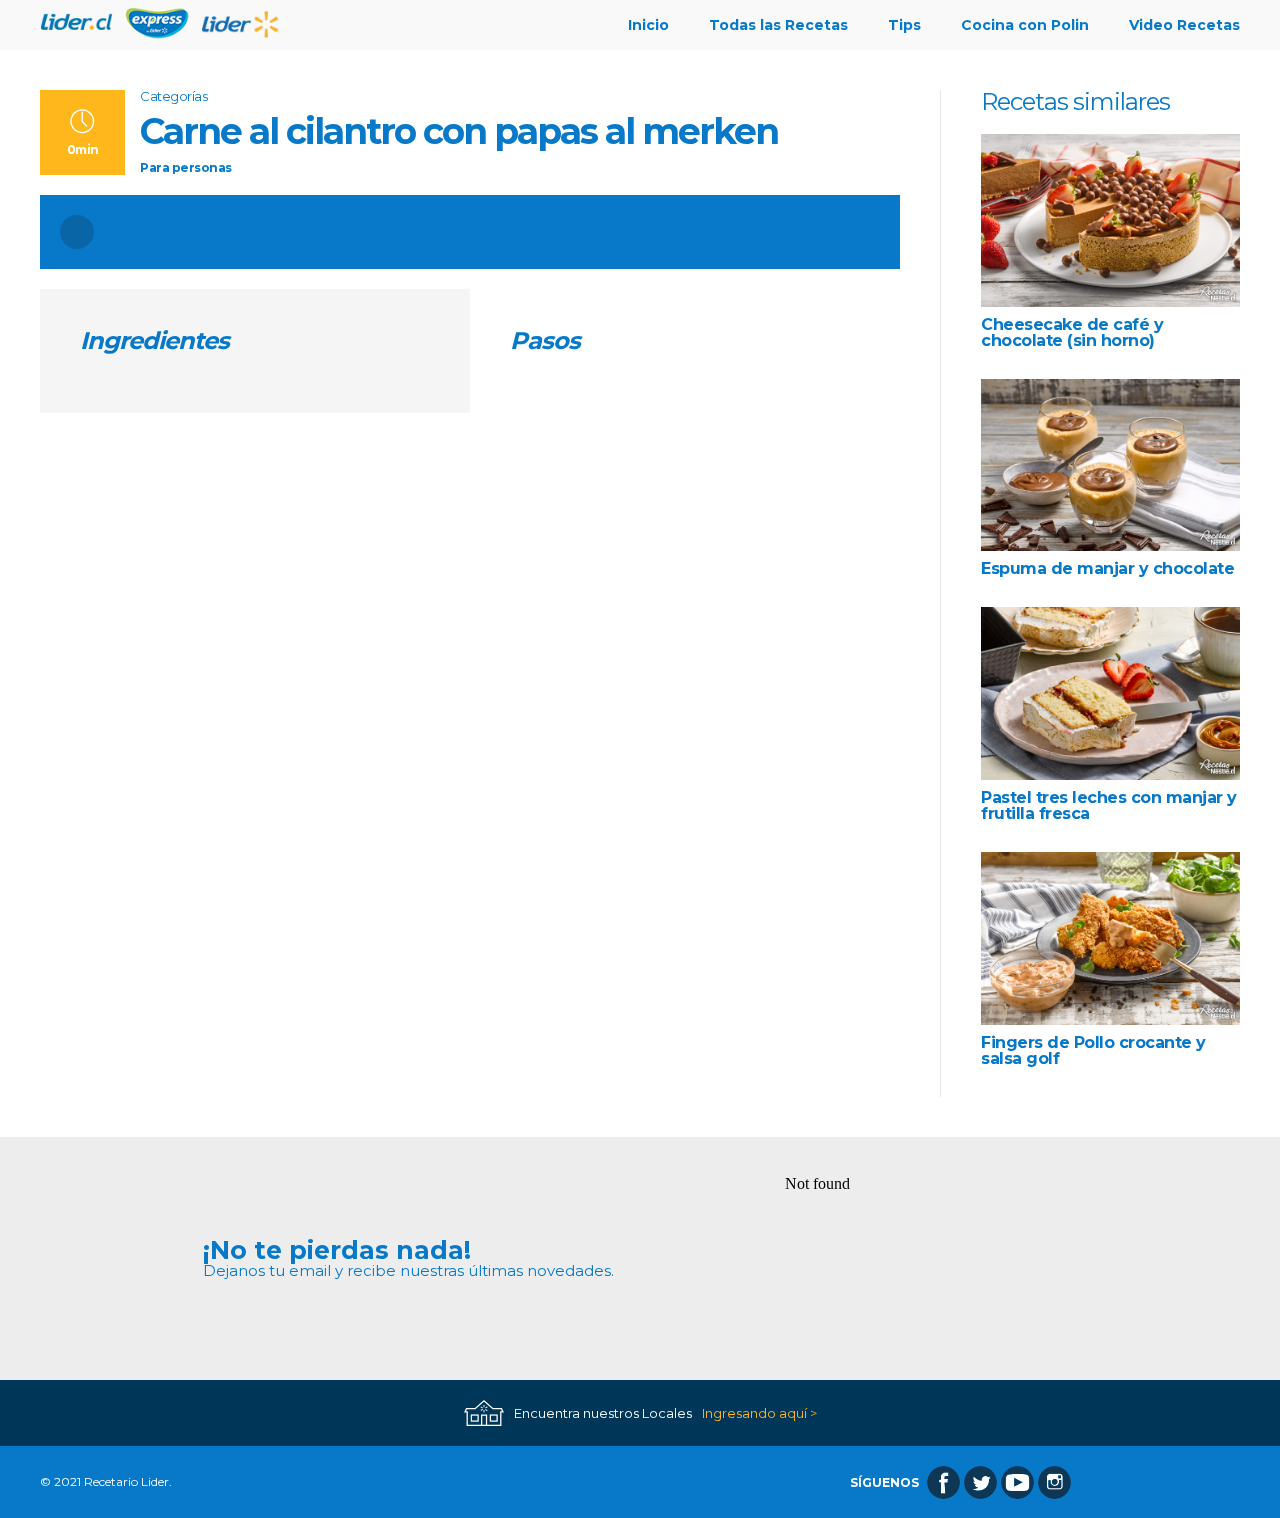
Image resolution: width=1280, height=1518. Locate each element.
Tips (904, 25)
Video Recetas (1184, 25)
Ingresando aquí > (759, 1413)
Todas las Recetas (778, 25)
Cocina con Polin (1025, 25)
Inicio (648, 25)
